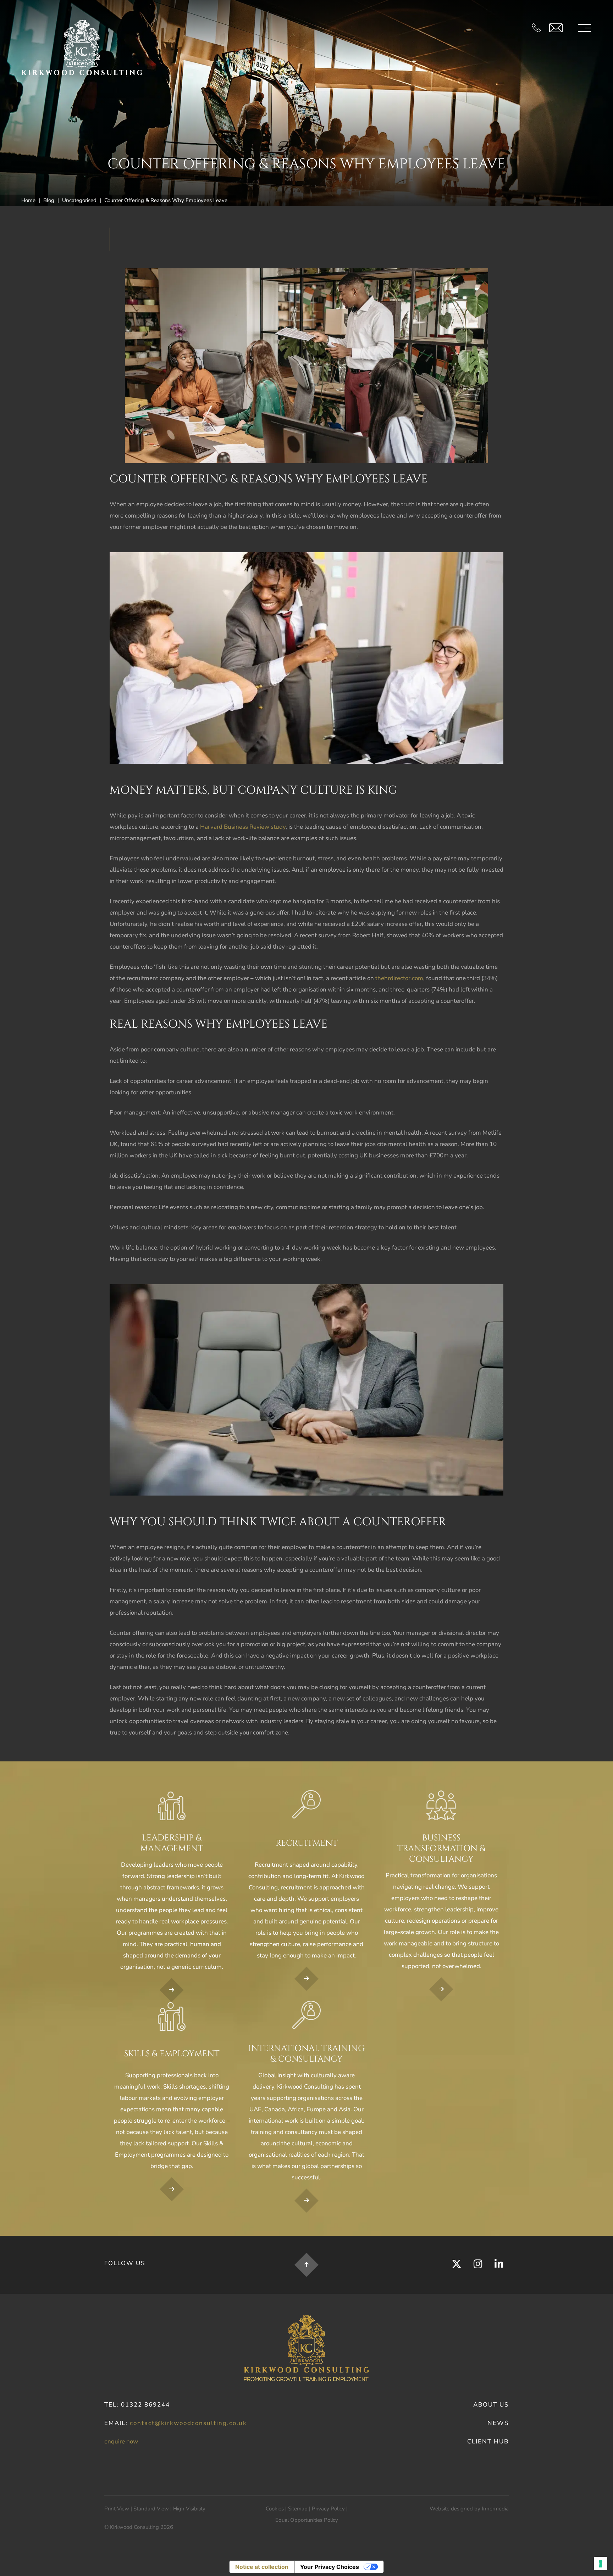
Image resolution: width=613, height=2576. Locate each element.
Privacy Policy (328, 2509)
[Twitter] (457, 2264)
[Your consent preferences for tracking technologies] (601, 2564)
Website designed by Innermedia (469, 2509)
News (498, 2423)
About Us (491, 2405)
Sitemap (298, 2509)
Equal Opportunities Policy (307, 2520)
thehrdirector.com (399, 978)
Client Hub (488, 2441)
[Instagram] (478, 2264)
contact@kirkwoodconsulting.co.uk (188, 2423)
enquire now (121, 2441)
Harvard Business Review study (243, 827)
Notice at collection (262, 2567)
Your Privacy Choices (330, 2567)
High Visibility (189, 2509)
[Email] (556, 28)
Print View (117, 2509)
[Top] (306, 2265)
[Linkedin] (499, 2264)
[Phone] (536, 28)
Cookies (275, 2509)
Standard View (151, 2509)
